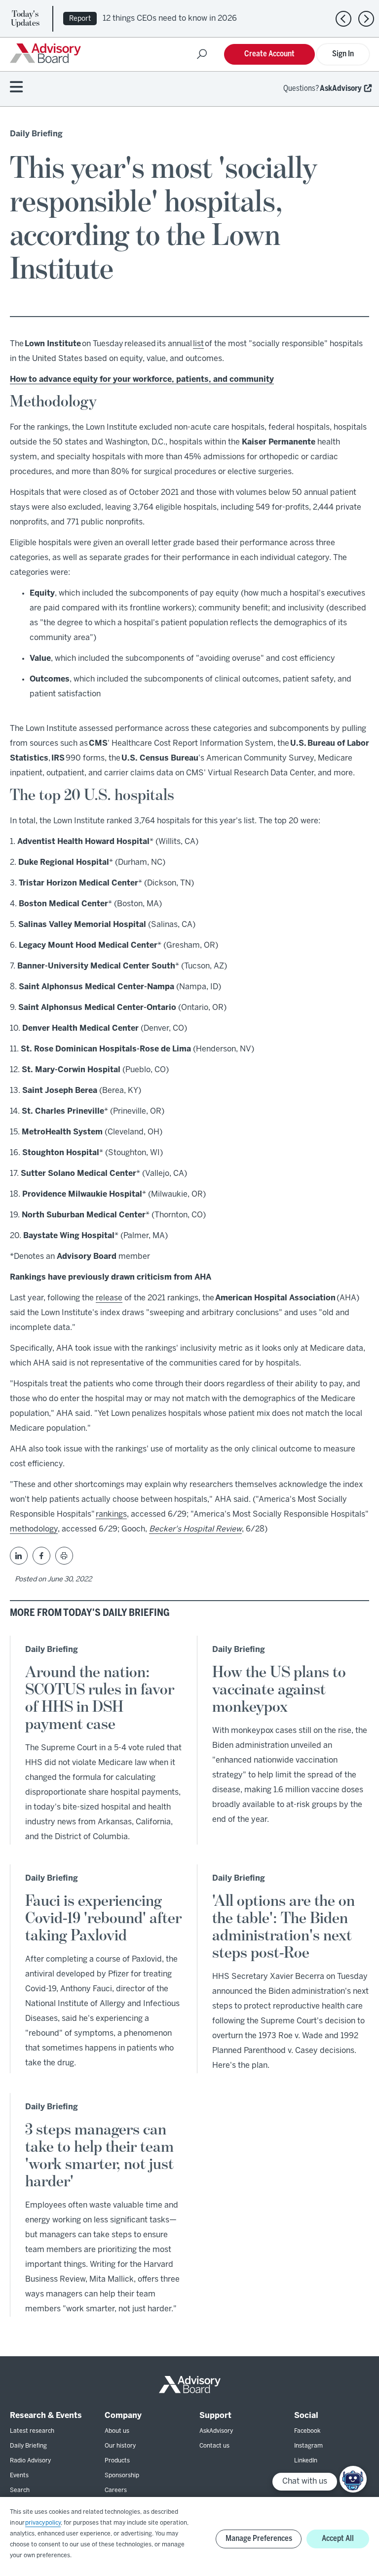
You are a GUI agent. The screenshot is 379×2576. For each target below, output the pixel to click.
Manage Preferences (259, 2539)
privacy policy (43, 2523)
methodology (34, 1529)
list (198, 344)
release (109, 1298)
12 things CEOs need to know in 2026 (170, 19)
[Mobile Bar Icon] (16, 88)
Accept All (338, 2539)
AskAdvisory (341, 89)
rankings (111, 1514)
